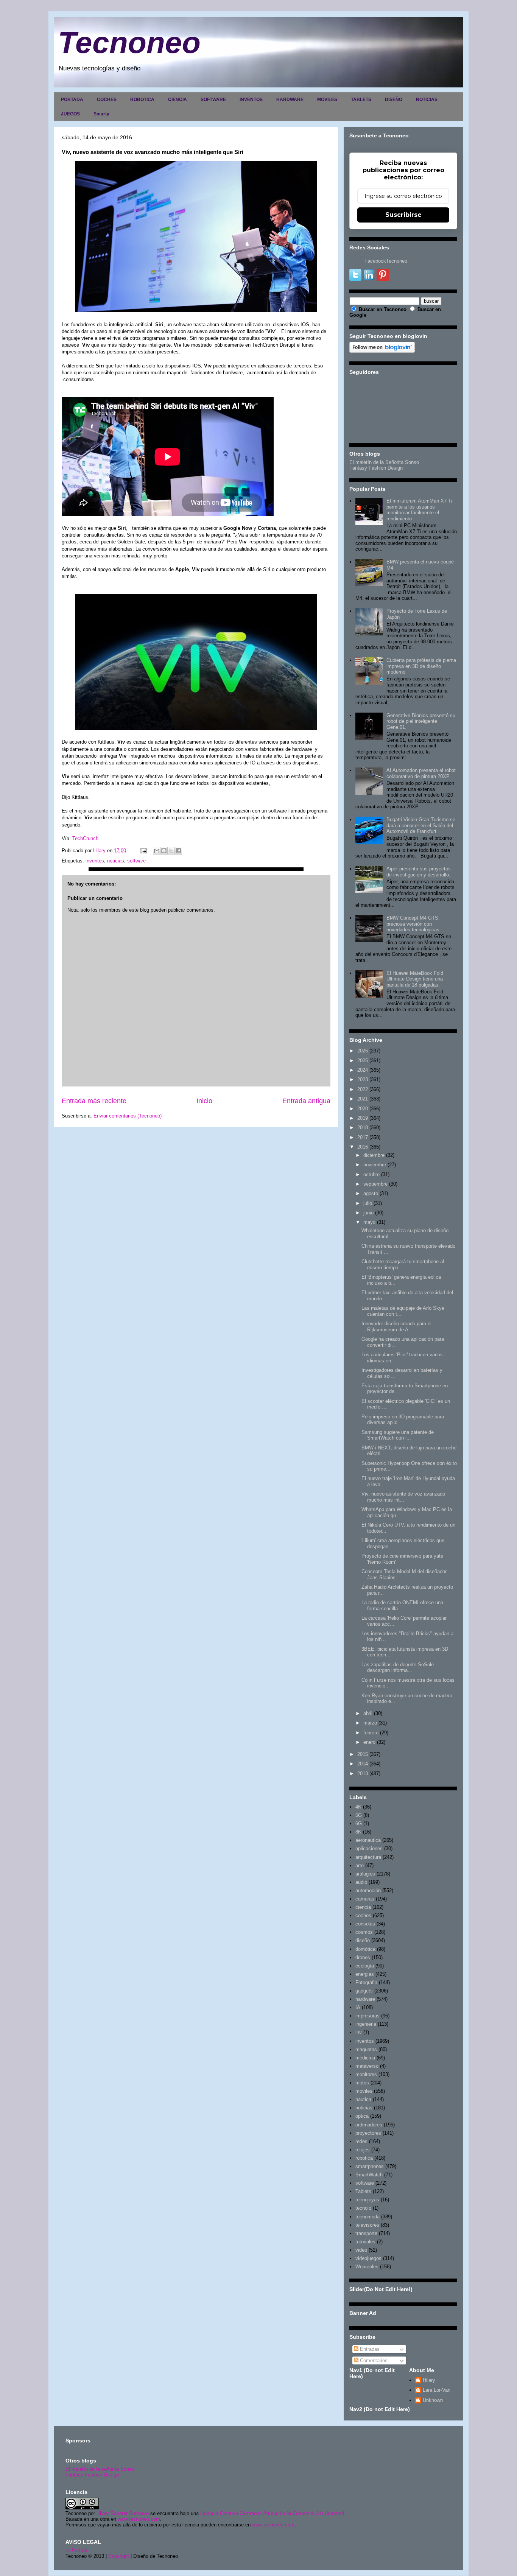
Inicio (204, 1101)
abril (368, 1713)
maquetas (366, 2049)
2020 (363, 1109)
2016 (363, 1147)
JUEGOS (70, 114)
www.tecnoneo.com (139, 2519)
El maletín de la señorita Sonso (100, 2469)
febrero (371, 1733)
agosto (371, 1193)
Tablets (363, 2191)
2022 (363, 1089)
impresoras (368, 2016)
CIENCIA (178, 100)
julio (368, 1203)
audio (361, 1882)
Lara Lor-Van (437, 2390)
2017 (363, 1137)
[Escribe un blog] (164, 851)
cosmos (364, 1932)
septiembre (375, 1184)
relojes (363, 2150)
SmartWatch (369, 2175)
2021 (363, 1099)
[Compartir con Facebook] (178, 851)
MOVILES (327, 100)
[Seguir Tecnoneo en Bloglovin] (382, 351)
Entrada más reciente (94, 1101)
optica (362, 2116)
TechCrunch (85, 838)
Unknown (433, 2400)
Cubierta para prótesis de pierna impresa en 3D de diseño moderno (421, 666)
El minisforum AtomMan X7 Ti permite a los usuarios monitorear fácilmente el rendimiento (419, 510)
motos (362, 2083)
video (361, 2250)
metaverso (367, 2066)
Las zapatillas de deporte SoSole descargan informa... (398, 1668)
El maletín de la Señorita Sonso (384, 462)
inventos (95, 861)
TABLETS (361, 100)
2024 (363, 1070)
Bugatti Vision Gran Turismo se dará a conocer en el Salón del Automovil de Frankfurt (421, 825)
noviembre (375, 1165)
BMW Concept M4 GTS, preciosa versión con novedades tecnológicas (413, 924)
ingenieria (366, 2024)
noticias (116, 861)
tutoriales (365, 2242)
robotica (364, 2158)
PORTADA (72, 100)
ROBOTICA (142, 100)
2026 (363, 1051)
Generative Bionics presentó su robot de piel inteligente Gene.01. (421, 721)
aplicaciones (369, 1848)
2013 (363, 1774)
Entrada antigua (306, 1101)
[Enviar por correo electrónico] (157, 851)
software (136, 861)
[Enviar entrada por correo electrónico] (143, 851)
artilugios (365, 1874)
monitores (366, 2074)
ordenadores (369, 2125)
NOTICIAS (427, 100)
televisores (367, 2225)
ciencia (363, 1907)
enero (369, 1742)
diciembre (374, 1155)
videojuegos (368, 2258)
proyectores (368, 2133)
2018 (363, 1128)
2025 (363, 1061)
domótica (365, 1949)
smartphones (370, 2166)
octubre (371, 1174)
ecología (365, 1966)
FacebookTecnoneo (386, 261)
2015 (363, 1754)
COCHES (107, 100)
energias (365, 1974)
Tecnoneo (129, 43)
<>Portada (77, 2550)
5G (359, 1815)
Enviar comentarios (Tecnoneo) (128, 1116)
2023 (363, 1079)
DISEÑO (394, 100)
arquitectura (368, 1857)
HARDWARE (290, 100)
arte (360, 1865)
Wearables (367, 2267)
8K (358, 1832)
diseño (363, 1940)
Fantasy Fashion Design (376, 468)
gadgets (364, 1991)
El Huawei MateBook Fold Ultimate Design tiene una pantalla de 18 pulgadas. (415, 979)
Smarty (101, 114)
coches (363, 1915)
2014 (363, 1764)
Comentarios (373, 2360)
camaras (365, 1899)
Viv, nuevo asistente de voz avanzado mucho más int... (403, 1497)
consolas (365, 1924)
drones (363, 1957)
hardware (365, 1999)
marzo (370, 1723)
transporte (366, 2233)
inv (359, 2032)
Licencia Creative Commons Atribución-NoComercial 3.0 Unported (272, 2513)
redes (361, 2141)
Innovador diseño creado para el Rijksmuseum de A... (396, 1327)
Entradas (369, 2349)
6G (359, 1823)
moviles (364, 2091)
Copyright (119, 2556)
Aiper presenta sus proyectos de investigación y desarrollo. (419, 872)
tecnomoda (368, 2217)
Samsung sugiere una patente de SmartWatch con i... (398, 1435)
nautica (363, 2099)
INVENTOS (251, 100)
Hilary (429, 2380)
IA (358, 2007)
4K (358, 1807)
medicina (365, 2058)
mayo (369, 1222)
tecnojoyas (367, 2200)
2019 (363, 1118)
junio (368, 1213)
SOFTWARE (213, 100)
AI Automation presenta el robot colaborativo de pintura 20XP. (421, 773)
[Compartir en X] (171, 851)
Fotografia (366, 1982)
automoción (368, 1890)
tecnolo (363, 2208)
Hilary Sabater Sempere (123, 2513)
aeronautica (368, 1840)
